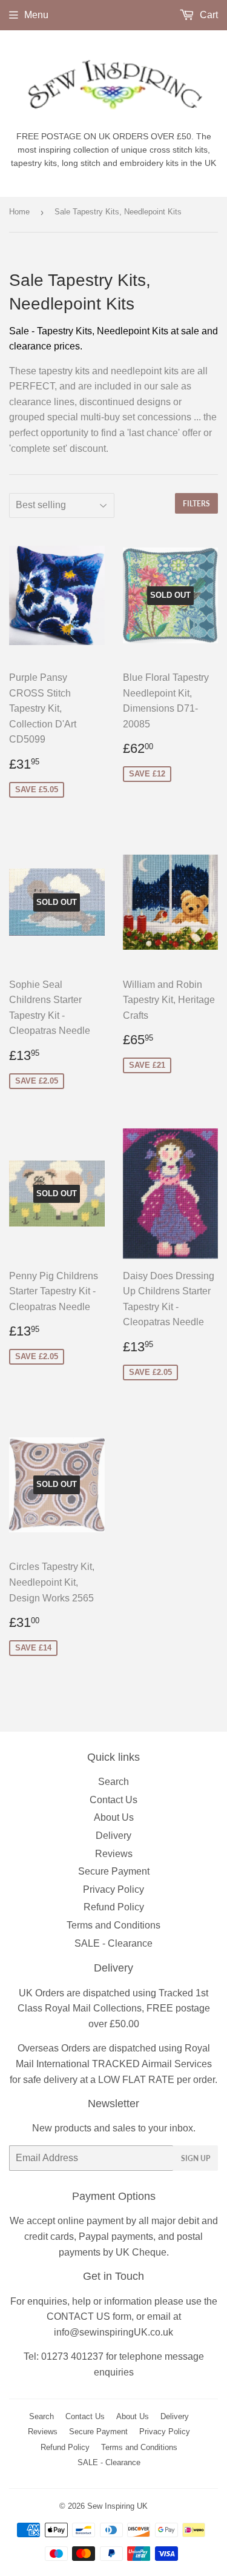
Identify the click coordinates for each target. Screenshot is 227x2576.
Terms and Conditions (113, 1925)
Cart (208, 15)
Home (19, 212)
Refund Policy (114, 1907)
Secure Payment (114, 1871)
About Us (114, 1817)
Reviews (114, 1854)
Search (113, 1782)
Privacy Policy (113, 1889)
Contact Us (113, 1800)
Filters (196, 504)
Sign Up (196, 2158)
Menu (36, 15)
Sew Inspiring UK (117, 2506)
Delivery (113, 1836)
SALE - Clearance (113, 1943)
